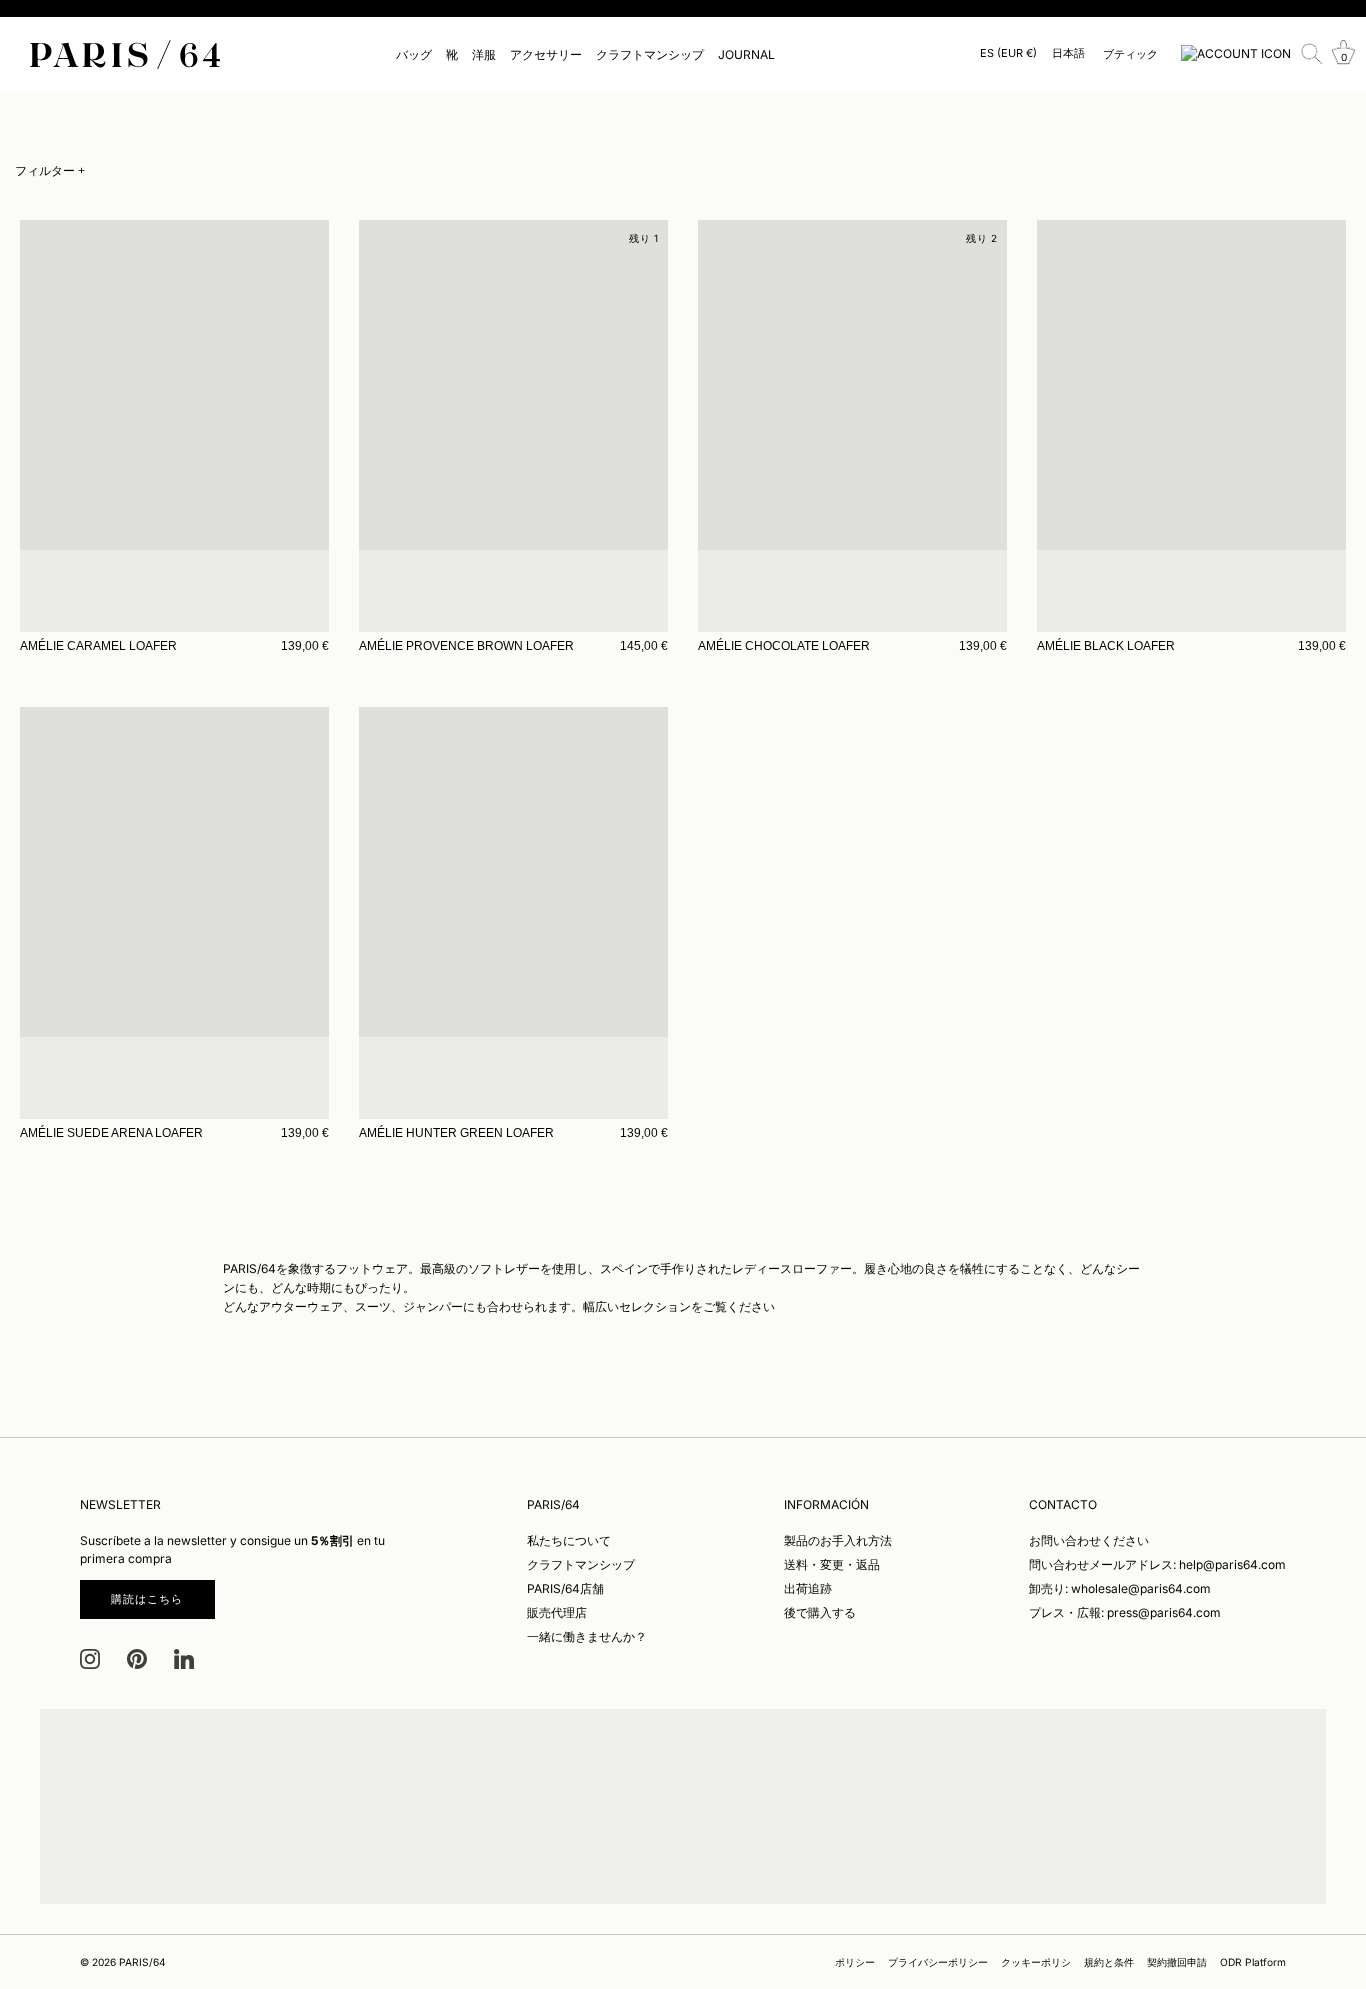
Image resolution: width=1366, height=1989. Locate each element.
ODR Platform (1253, 1962)
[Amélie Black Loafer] (1191, 426)
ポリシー (855, 1962)
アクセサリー (546, 54)
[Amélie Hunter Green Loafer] (513, 913)
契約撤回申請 (1177, 1962)
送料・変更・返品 (832, 1564)
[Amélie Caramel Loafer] (174, 426)
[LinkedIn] (184, 1657)
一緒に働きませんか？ (587, 1636)
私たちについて (569, 1540)
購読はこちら (147, 1599)
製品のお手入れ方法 (838, 1540)
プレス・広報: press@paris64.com (1125, 1612)
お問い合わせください (1089, 1540)
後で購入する (820, 1612)
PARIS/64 (142, 1962)
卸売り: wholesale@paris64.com (1120, 1588)
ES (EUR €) (1008, 53)
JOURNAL (746, 54)
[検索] (1312, 54)
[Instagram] (90, 1657)
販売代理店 (557, 1612)
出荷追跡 (808, 1588)
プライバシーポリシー (938, 1962)
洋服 (484, 54)
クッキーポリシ (1036, 1962)
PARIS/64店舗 (565, 1588)
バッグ (414, 54)
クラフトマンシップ (650, 54)
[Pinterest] (137, 1657)
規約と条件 (1109, 1962)
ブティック (1130, 54)
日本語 (1068, 53)
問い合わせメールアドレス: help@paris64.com (1157, 1564)
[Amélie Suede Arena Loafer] (174, 913)
